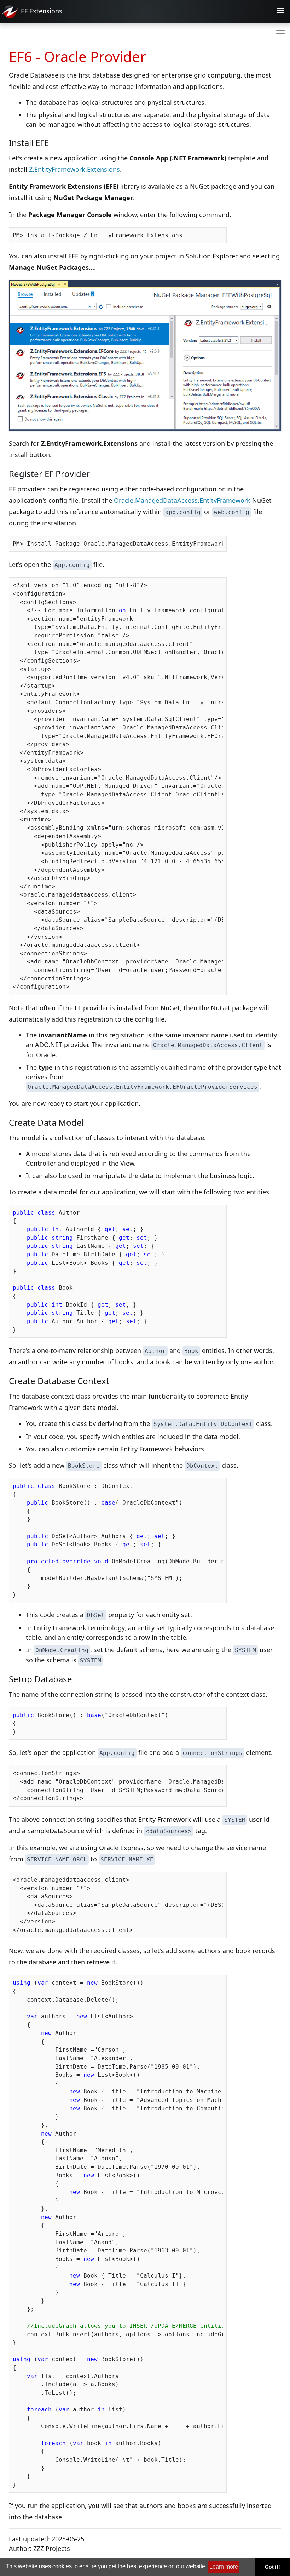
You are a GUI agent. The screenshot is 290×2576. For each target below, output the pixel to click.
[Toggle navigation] (280, 12)
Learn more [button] (224, 2567)
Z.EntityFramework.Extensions (74, 169)
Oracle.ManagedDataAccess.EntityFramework (182, 500)
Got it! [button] (272, 2567)
